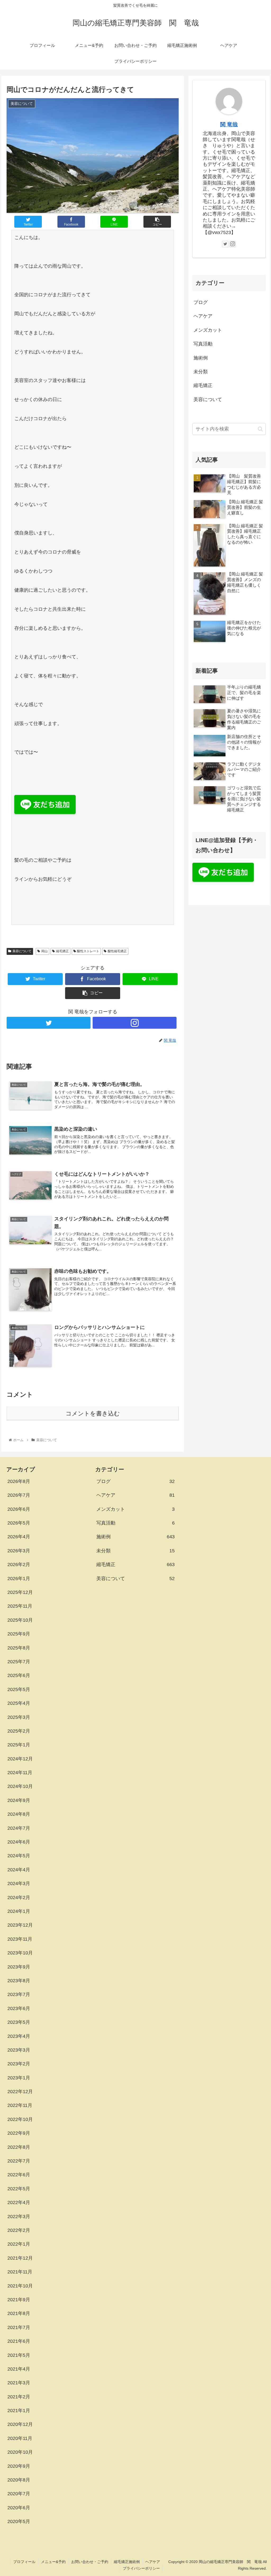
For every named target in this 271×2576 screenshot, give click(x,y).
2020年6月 (19, 2508)
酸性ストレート (88, 951)
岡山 (44, 951)
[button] (260, 429)
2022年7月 (19, 2161)
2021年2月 (19, 2397)
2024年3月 (19, 1883)
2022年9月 (19, 2133)
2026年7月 (19, 1495)
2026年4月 (19, 1537)
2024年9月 (19, 1800)
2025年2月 (19, 1731)
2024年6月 (19, 1842)
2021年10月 (20, 2286)
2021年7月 (19, 2327)
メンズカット (208, 330)
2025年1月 (19, 1745)
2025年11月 (20, 1606)
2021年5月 (19, 2355)
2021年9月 (19, 2300)
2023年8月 (19, 1981)
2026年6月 (19, 1509)
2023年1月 (19, 2078)
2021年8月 (19, 2313)
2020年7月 (19, 2494)
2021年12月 (20, 2258)
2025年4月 (19, 1703)
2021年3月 (19, 2383)
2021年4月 (19, 2369)
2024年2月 (19, 1898)
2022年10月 (20, 2119)
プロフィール (24, 2562)
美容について (22, 951)
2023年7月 (19, 1994)
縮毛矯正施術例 (127, 2562)
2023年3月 (19, 2050)
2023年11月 (20, 1939)
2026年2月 (19, 1565)
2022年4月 (19, 2202)
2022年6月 (19, 2175)
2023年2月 (19, 2064)
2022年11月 (20, 2105)
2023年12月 (20, 1925)
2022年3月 (19, 2217)
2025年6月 (19, 1675)
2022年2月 (19, 2230)
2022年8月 (19, 2147)
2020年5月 (19, 2521)
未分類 (201, 372)
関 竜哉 (229, 124)
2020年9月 (19, 2466)
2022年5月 (19, 2189)
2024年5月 (19, 1856)
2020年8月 (19, 2480)
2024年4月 (19, 1870)
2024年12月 (20, 1759)
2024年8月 (19, 1814)
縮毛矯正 (62, 951)
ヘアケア (203, 316)
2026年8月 (19, 1481)
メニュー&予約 (53, 2562)
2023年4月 (19, 2036)
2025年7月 (19, 1662)
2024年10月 (20, 1786)
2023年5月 (19, 2022)
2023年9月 (19, 1967)
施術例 (201, 358)
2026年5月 (19, 1523)
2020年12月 (20, 2424)
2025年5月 (19, 1689)
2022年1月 (19, 2244)
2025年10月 (20, 1620)
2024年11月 (20, 1773)
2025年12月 (20, 1592)
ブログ (201, 302)
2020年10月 (20, 2452)
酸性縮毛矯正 (117, 951)
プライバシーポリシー (141, 2568)
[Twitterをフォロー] (49, 1023)
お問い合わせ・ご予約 (90, 2562)
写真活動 (203, 344)
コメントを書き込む (93, 1413)
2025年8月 (19, 1648)
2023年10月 (20, 1953)
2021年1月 (19, 2411)
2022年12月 (20, 2092)
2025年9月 (19, 1634)
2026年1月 (19, 1579)
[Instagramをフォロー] (135, 1023)
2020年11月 (20, 2438)
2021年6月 (19, 2341)
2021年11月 (20, 2272)
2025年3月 (19, 1717)
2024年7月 (19, 1828)
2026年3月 (19, 1551)
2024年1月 (19, 1911)
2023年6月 (19, 2008)
